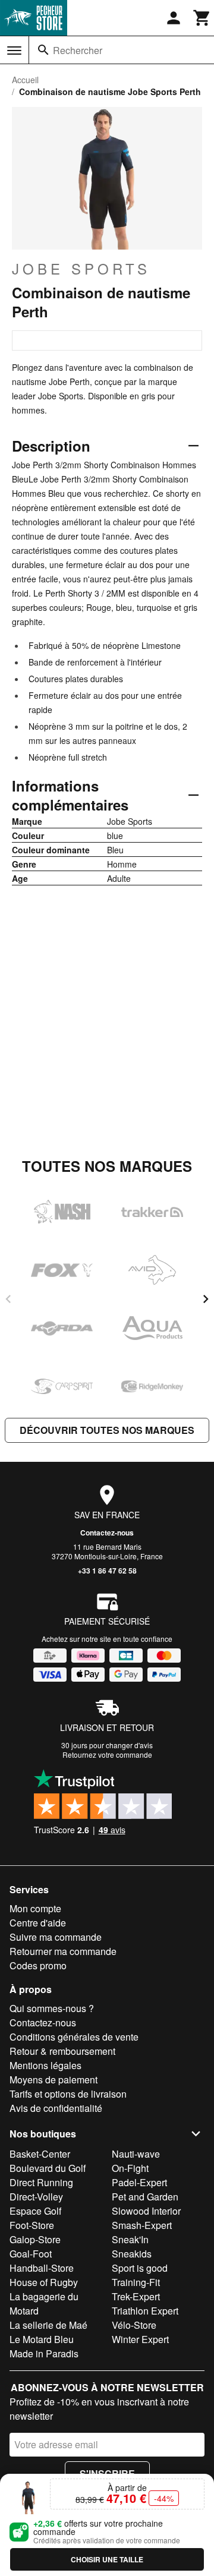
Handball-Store (42, 2268)
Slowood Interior (146, 2211)
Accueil (25, 80)
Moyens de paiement (53, 2080)
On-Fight (130, 2168)
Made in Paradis (44, 2353)
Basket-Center (40, 2154)
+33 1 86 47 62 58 (107, 1571)
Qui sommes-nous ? (52, 2008)
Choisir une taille (107, 2559)
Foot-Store (32, 2225)
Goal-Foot (31, 2254)
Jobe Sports (81, 269)
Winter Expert (140, 2339)
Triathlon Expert (145, 2311)
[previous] (8, 1299)
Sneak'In (130, 2239)
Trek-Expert (136, 2296)
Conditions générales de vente (74, 2037)
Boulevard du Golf (48, 2168)
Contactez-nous (107, 1533)
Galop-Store (35, 2239)
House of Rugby (44, 2282)
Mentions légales (45, 2065)
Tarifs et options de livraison (68, 2094)
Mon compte (35, 1908)
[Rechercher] (43, 50)
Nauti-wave (136, 2154)
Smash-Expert (142, 2225)
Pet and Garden (145, 2197)
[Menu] (14, 51)
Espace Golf (35, 2211)
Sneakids (132, 2254)
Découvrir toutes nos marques (107, 1430)
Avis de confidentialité (56, 2108)
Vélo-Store (134, 2325)
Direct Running (41, 2182)
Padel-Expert (139, 2182)
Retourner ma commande (63, 1951)
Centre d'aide (38, 1923)
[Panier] (202, 18)
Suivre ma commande (56, 1937)
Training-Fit (136, 2282)
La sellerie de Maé (48, 2325)
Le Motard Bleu (42, 2339)
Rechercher (78, 50)
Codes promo (38, 1965)
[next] (206, 1299)
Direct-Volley (36, 2197)
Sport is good (140, 2268)
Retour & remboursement (62, 2051)
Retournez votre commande (107, 1754)
